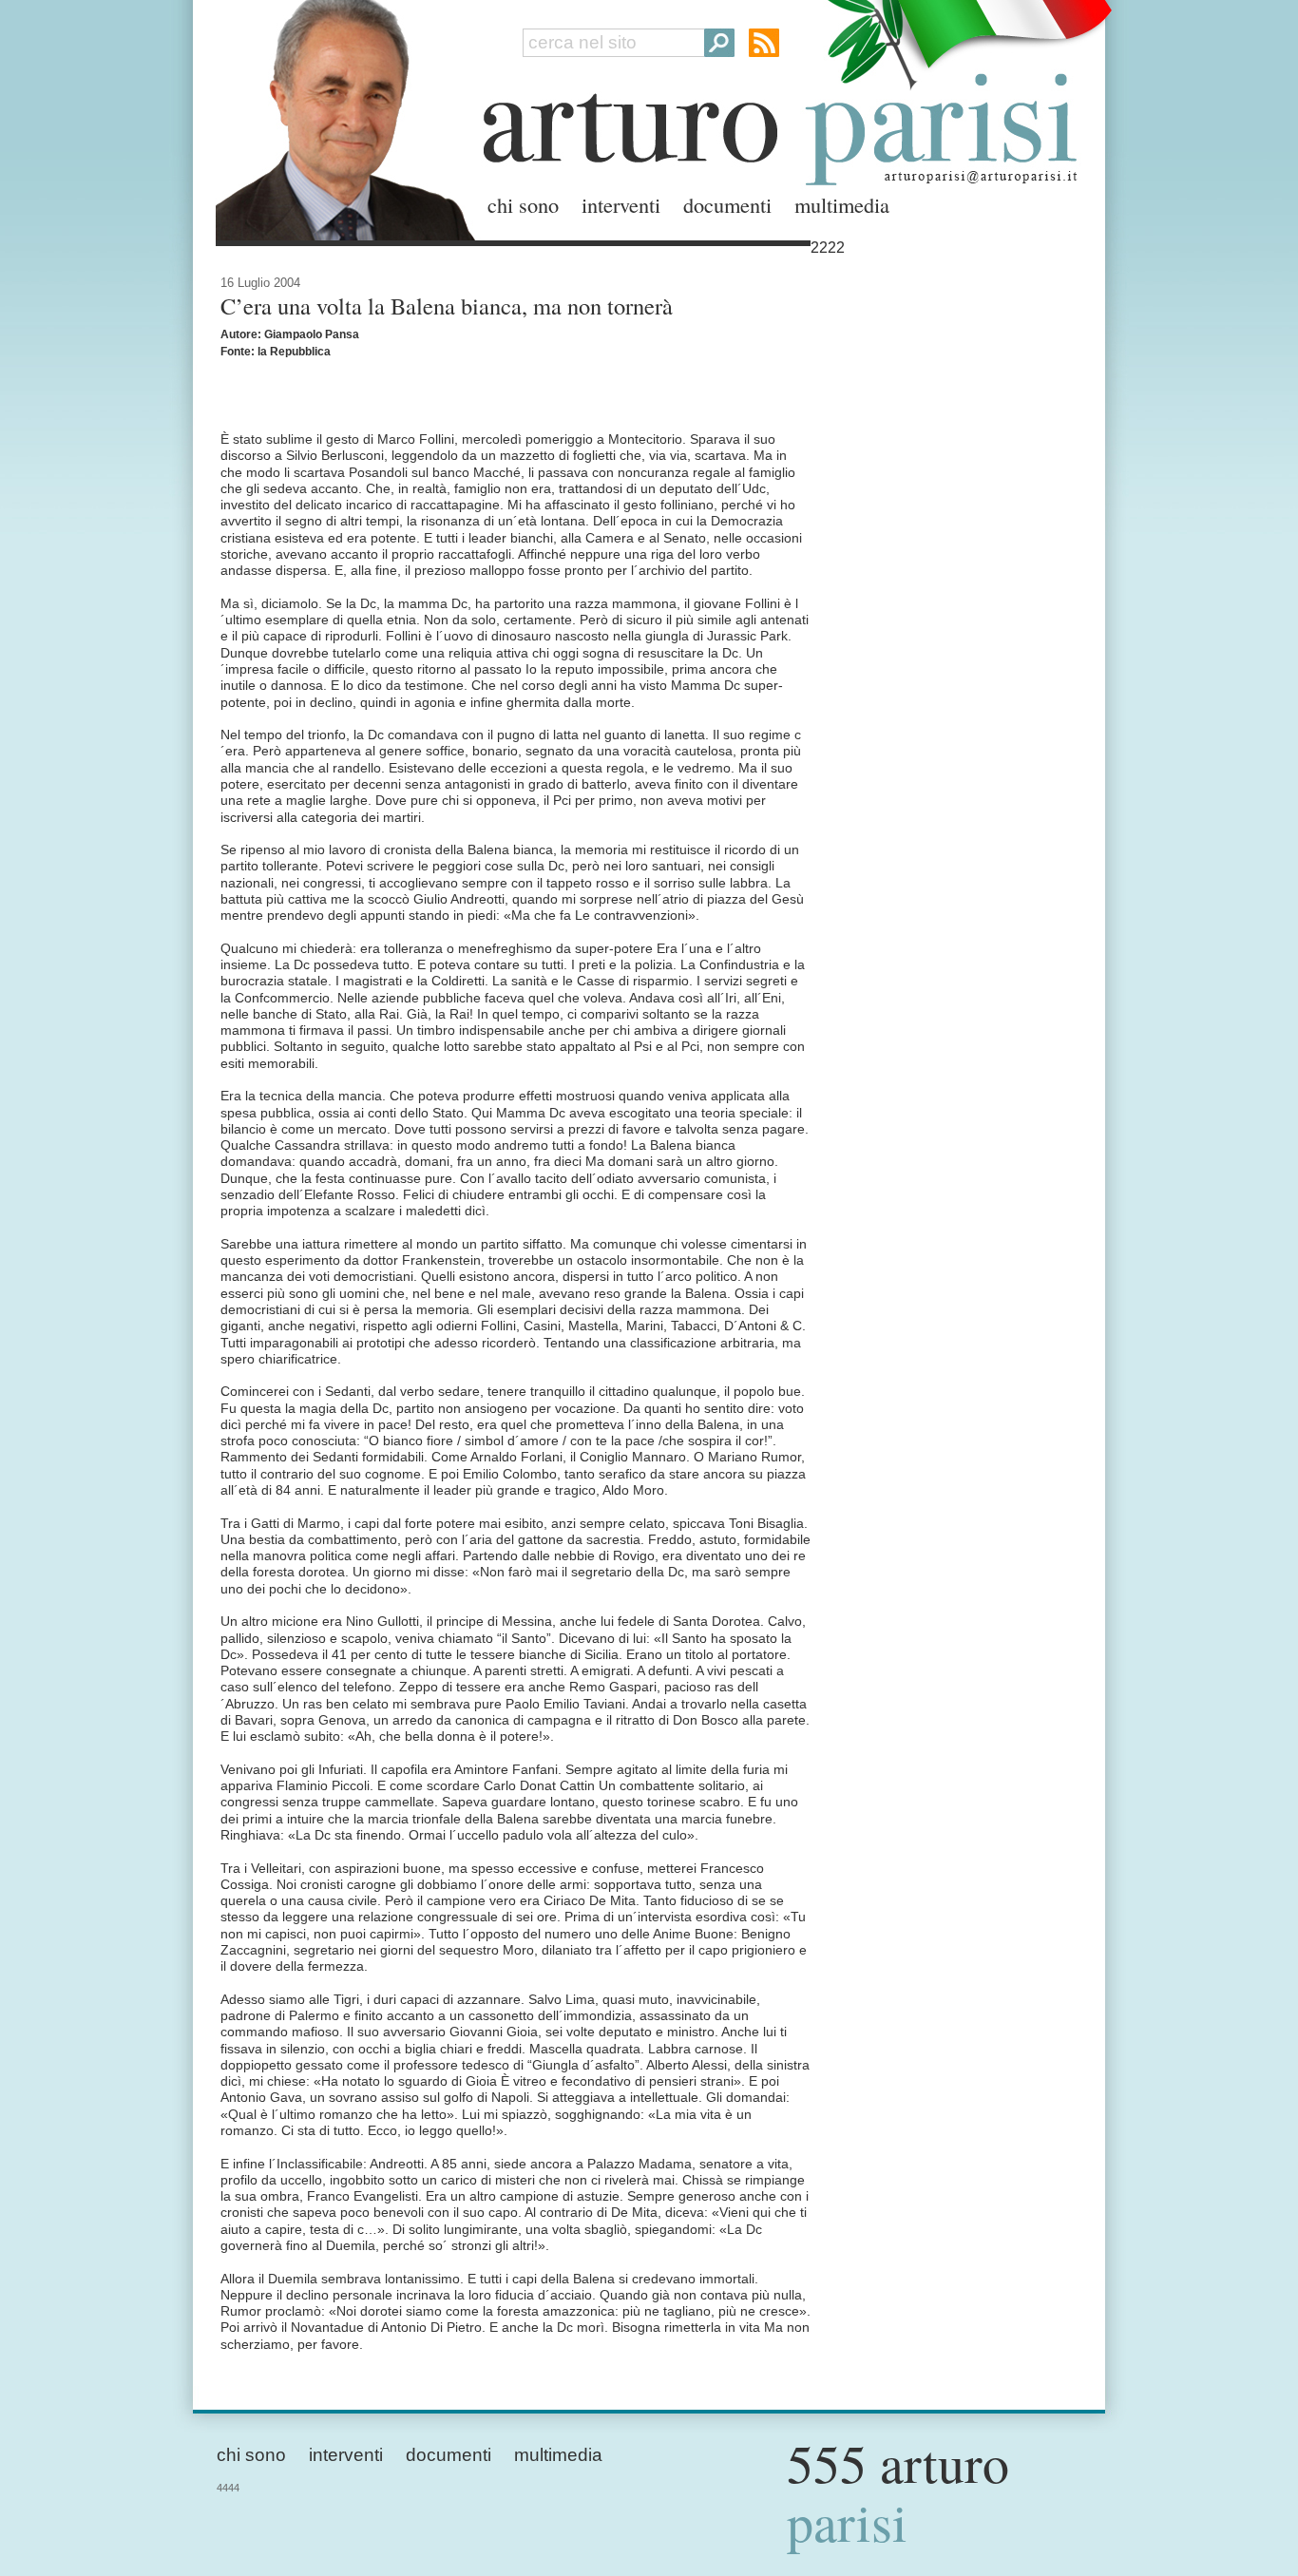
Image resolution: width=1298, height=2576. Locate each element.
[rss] (764, 43)
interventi (621, 204)
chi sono (523, 204)
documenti (727, 204)
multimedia (842, 204)
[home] (340, 116)
